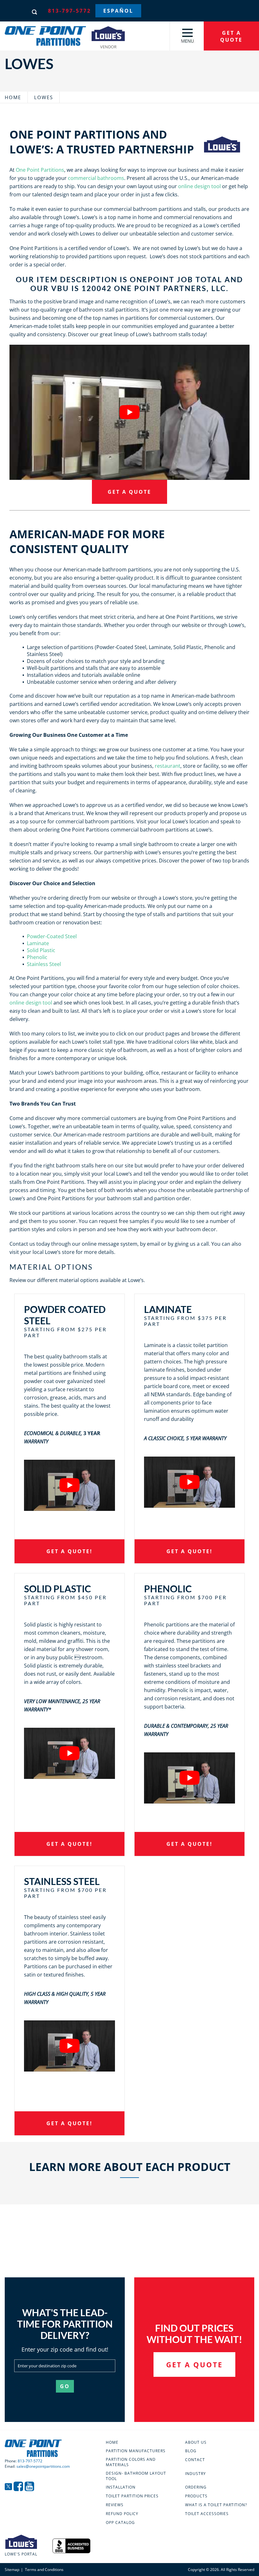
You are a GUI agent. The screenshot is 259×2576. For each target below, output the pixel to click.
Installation (121, 2487)
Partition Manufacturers (136, 2451)
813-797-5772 (69, 11)
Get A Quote (129, 492)
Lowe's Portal (21, 2554)
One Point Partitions (40, 170)
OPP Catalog (120, 2523)
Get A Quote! (69, 1551)
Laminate (38, 943)
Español (118, 11)
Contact (195, 2460)
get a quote (231, 36)
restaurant (168, 766)
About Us (196, 2442)
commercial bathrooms (96, 178)
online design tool (199, 186)
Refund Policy (122, 2514)
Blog (191, 2451)
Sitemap (12, 2570)
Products (196, 2496)
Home (13, 97)
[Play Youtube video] (129, 412)
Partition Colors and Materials (131, 2462)
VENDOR (108, 46)
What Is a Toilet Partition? (216, 2505)
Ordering (196, 2487)
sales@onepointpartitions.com (43, 2466)
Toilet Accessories (207, 2514)
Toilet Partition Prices (132, 2496)
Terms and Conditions (44, 2570)
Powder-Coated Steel (52, 936)
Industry (196, 2474)
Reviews (115, 2505)
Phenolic (37, 957)
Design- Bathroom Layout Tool (136, 2476)
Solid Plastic (41, 950)
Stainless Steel (44, 964)
